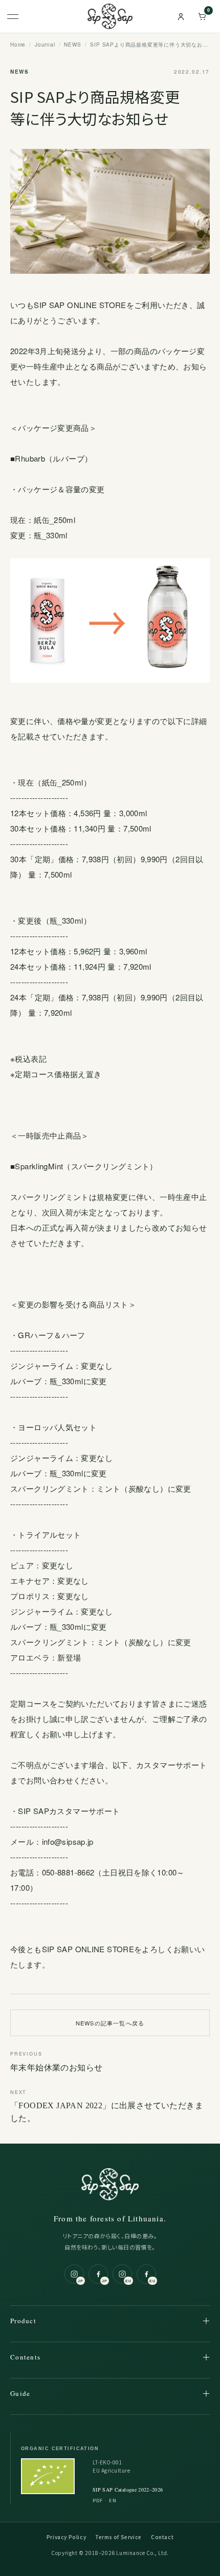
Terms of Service (118, 2537)
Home (18, 45)
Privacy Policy (66, 2537)
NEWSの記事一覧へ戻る (110, 2023)
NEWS (72, 45)
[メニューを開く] (18, 16)
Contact (162, 2537)
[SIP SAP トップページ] (110, 16)
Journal (45, 45)
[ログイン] (181, 16)
